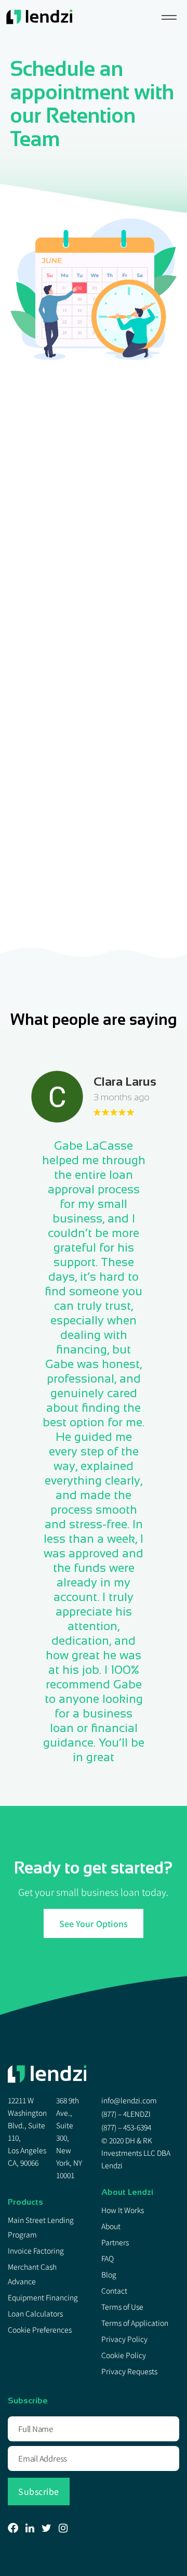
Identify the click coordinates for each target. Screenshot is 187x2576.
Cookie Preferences (40, 2330)
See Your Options (94, 1923)
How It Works (123, 2210)
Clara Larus (125, 1081)
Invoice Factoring (36, 2250)
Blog (109, 2274)
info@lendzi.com (129, 2100)
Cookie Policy (124, 2355)
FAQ (108, 2258)
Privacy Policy (124, 2339)
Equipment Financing (43, 2297)
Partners (115, 2242)
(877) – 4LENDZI (126, 2114)
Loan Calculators (35, 2313)
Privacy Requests (129, 2371)
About (111, 2226)
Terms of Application (135, 2323)
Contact (114, 2291)
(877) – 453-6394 (126, 2127)
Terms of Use (122, 2307)
